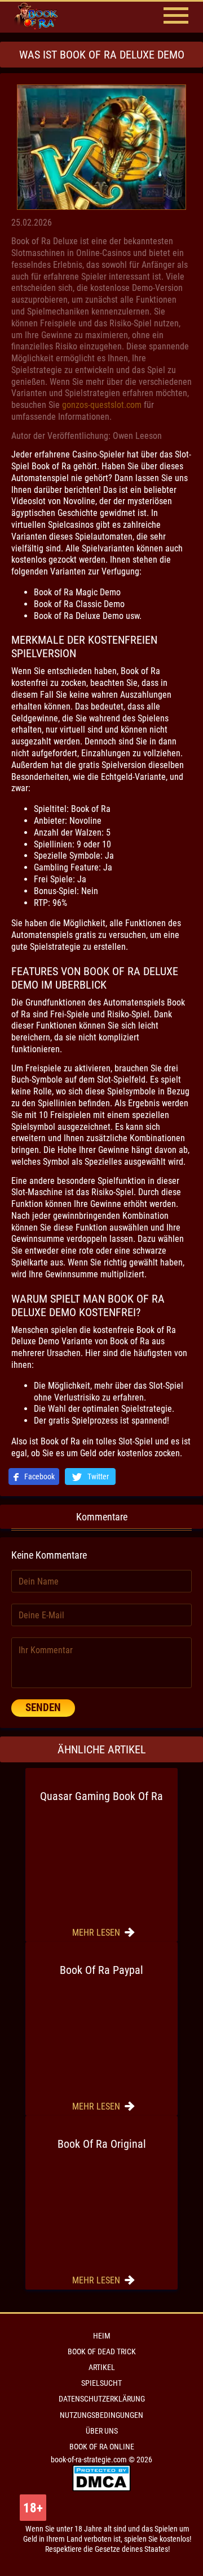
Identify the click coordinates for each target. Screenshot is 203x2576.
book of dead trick (102, 2351)
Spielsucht (101, 2383)
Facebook (39, 1477)
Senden (43, 1707)
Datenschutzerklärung (102, 2399)
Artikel (102, 2367)
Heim (102, 2336)
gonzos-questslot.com (102, 405)
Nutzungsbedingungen (101, 2415)
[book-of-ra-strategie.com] (45, 17)
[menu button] (176, 17)
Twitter (97, 1477)
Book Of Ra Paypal (101, 1970)
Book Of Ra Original (102, 2144)
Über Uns (102, 2431)
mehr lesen (97, 1933)
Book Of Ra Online (102, 2447)
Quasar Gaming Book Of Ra (101, 1796)
